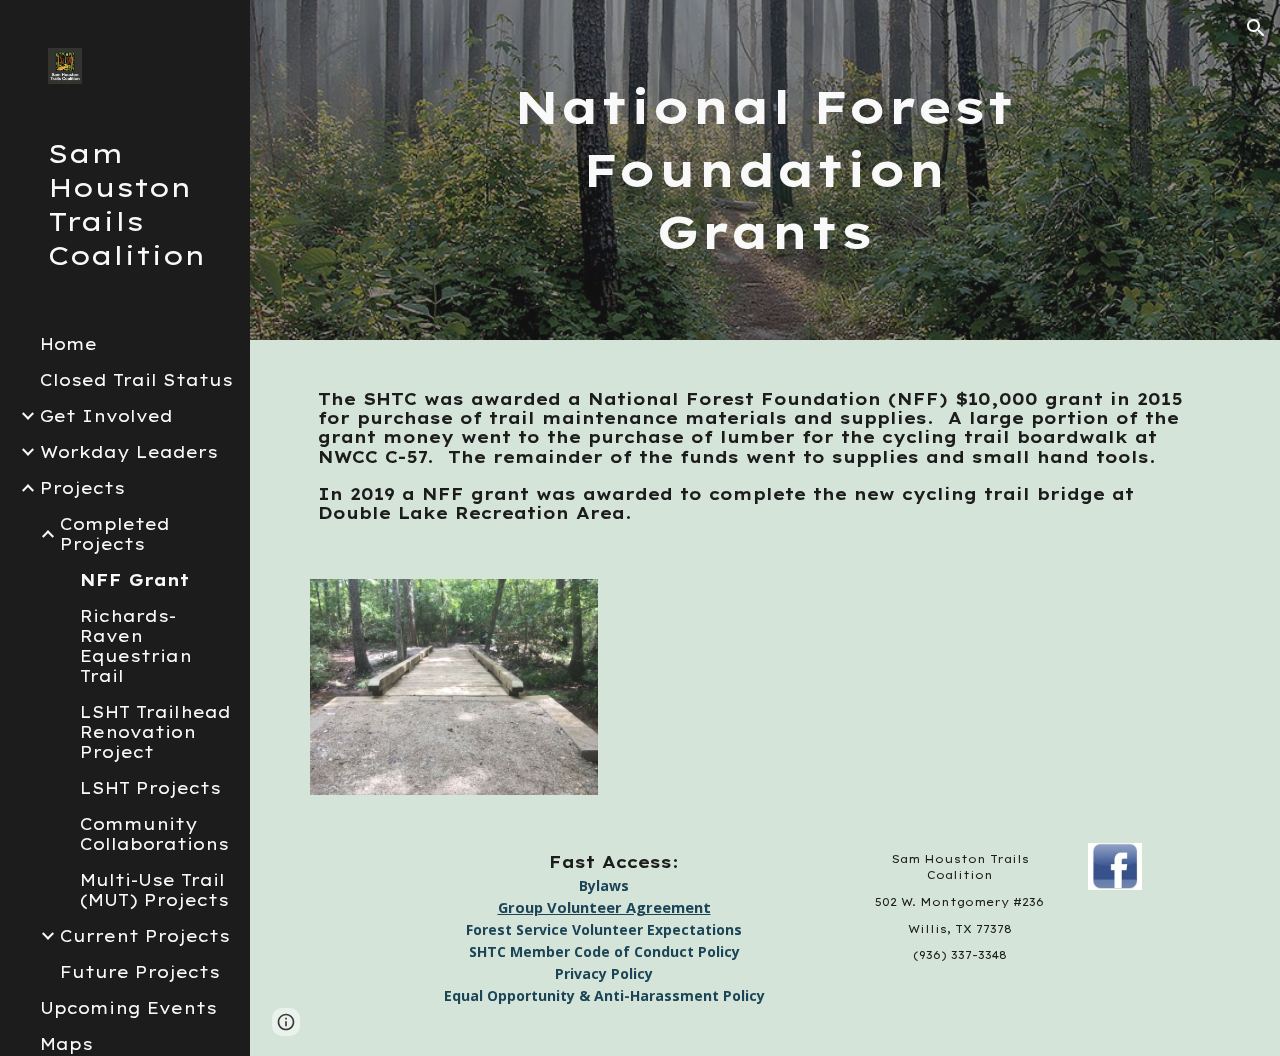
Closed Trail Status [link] (136, 380)
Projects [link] (82, 488)
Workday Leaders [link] (129, 452)
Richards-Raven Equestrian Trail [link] (136, 646)
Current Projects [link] (145, 936)
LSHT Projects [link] (150, 788)
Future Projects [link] (140, 972)
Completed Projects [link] (115, 534)
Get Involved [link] (106, 416)
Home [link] (68, 344)
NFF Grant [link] (134, 580)
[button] (1256, 28)
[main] (764, 170)
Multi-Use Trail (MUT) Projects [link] (154, 890)
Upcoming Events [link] (128, 1008)
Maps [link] (66, 1044)
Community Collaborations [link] (154, 834)
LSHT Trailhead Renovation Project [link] (155, 732)
